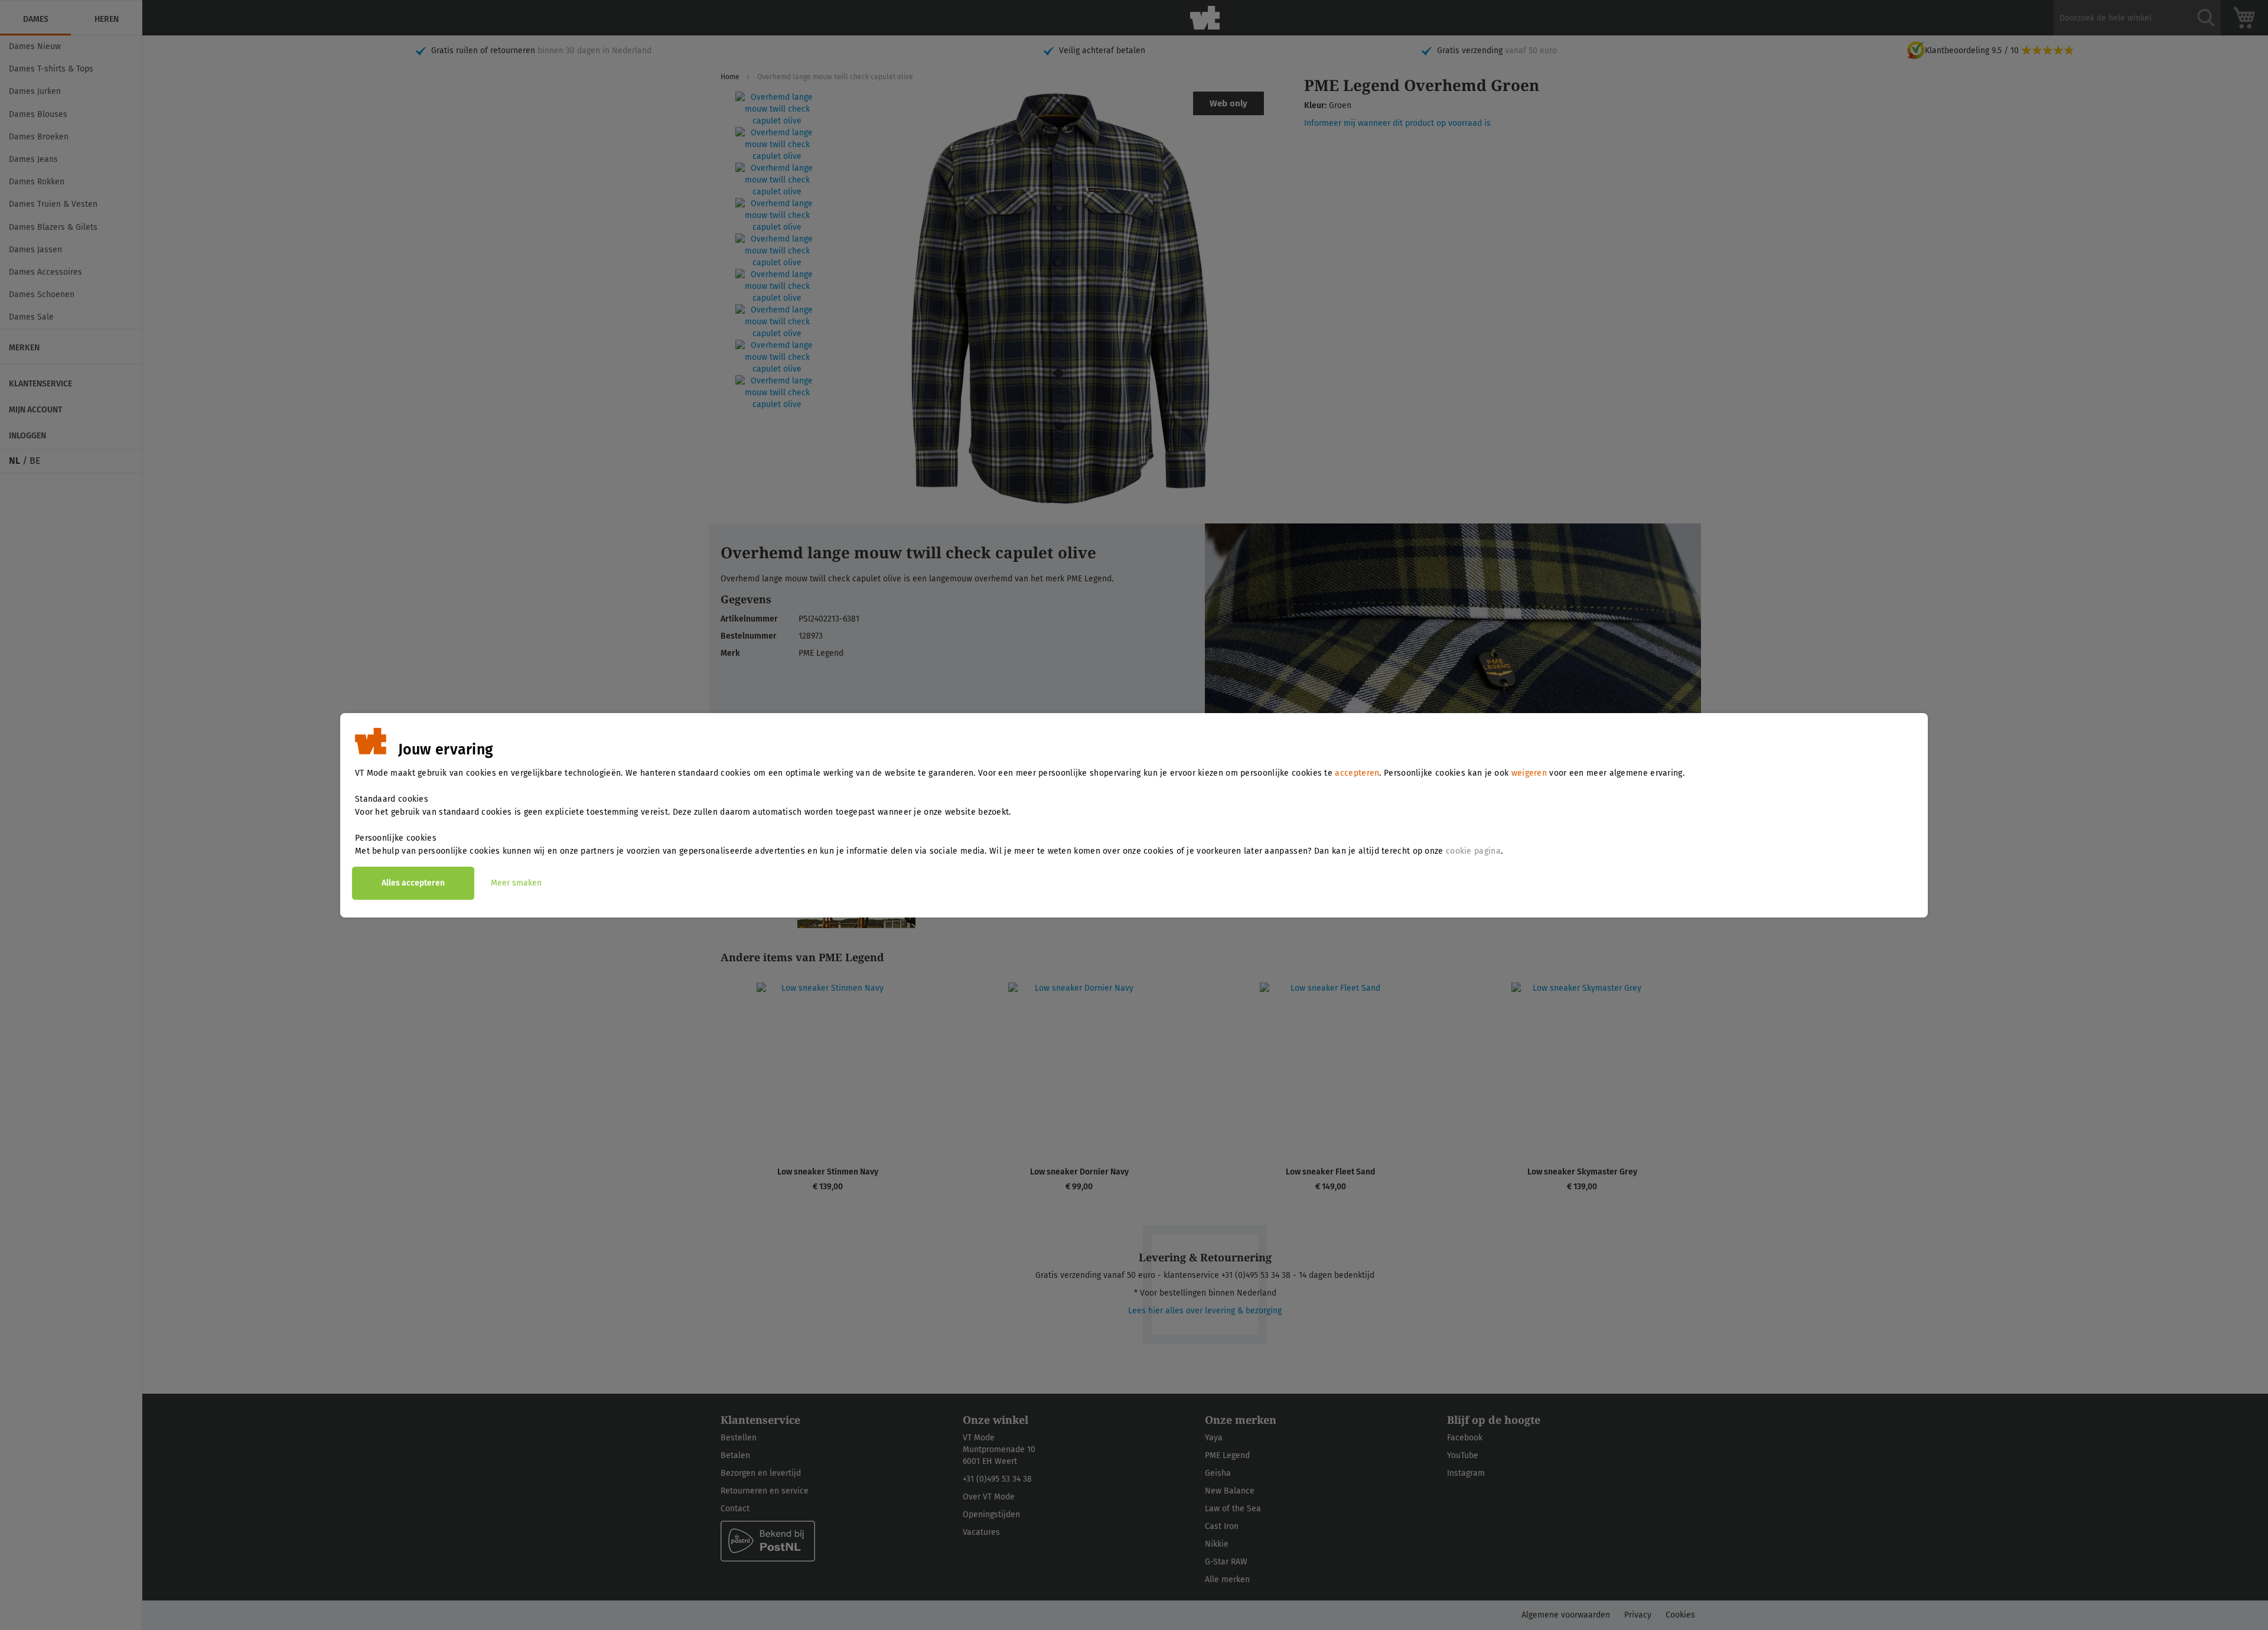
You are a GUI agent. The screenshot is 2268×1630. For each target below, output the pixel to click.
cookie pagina (1473, 851)
